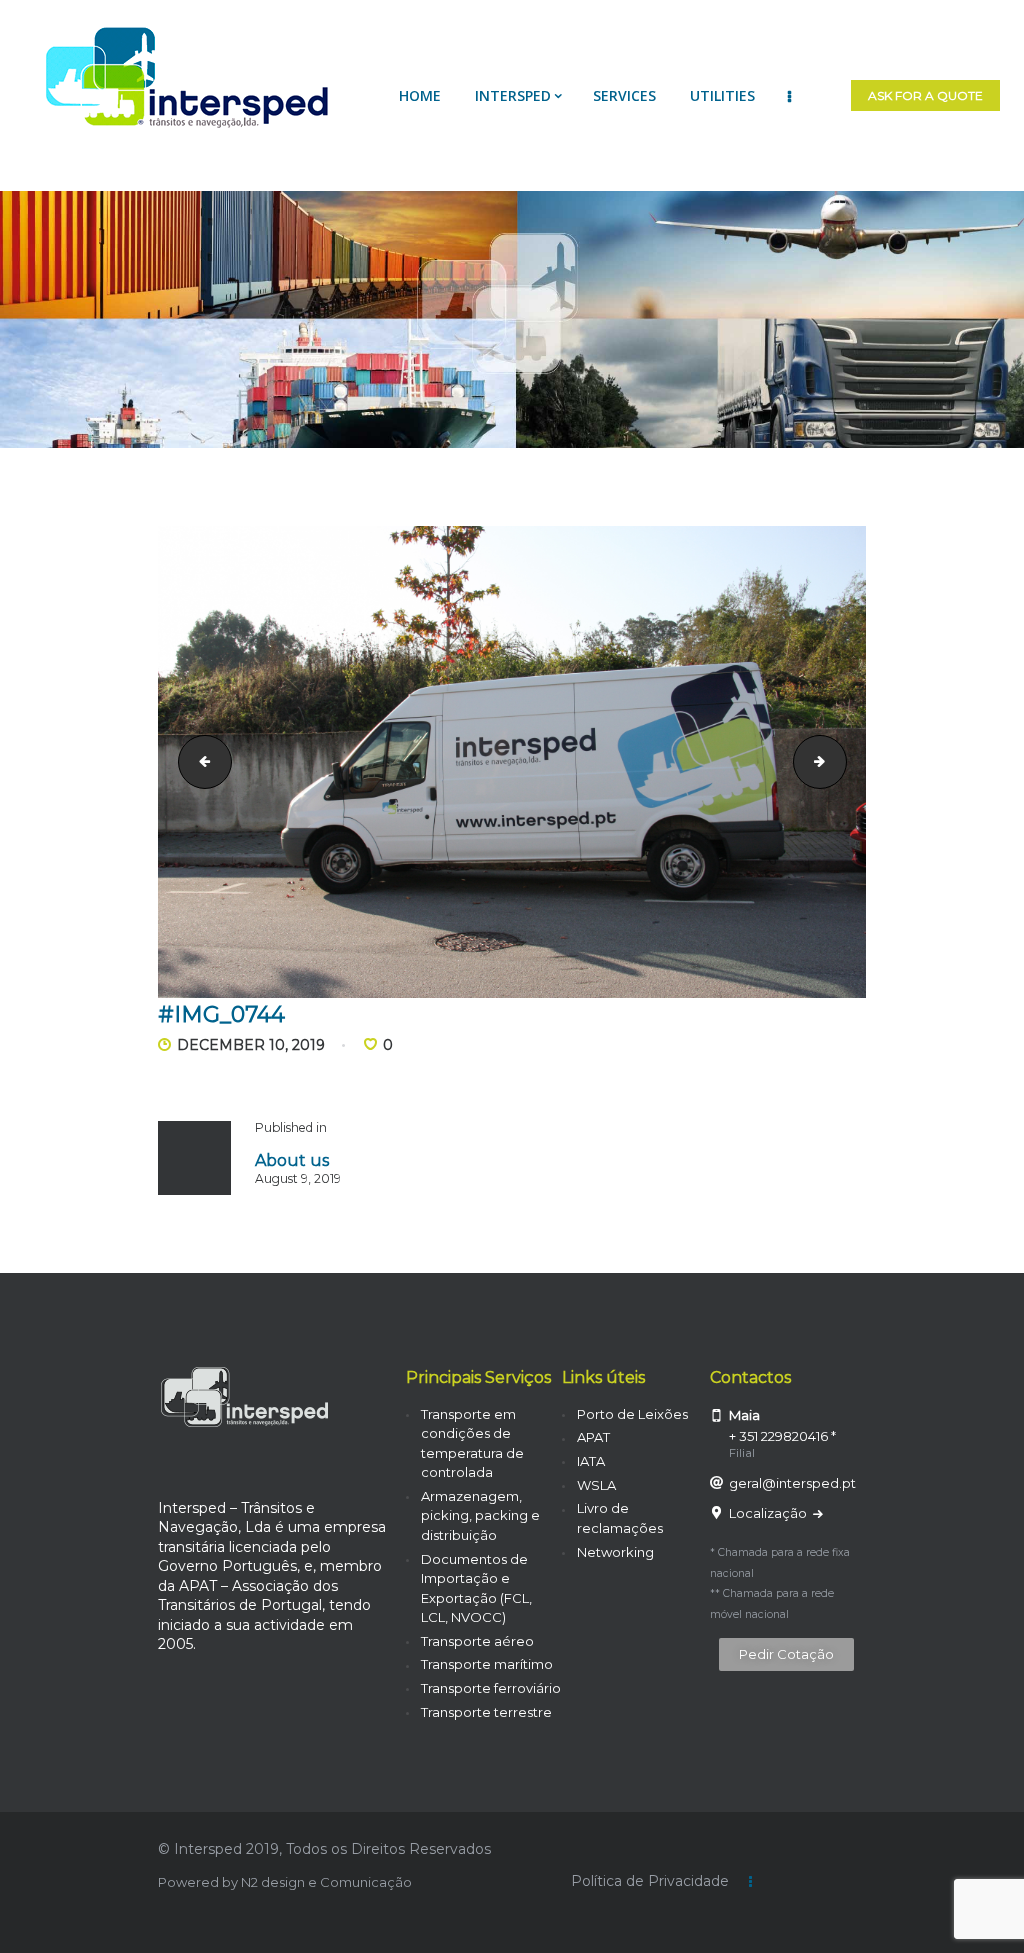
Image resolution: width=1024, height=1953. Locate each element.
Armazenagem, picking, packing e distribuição (480, 1515)
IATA (591, 1461)
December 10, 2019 (251, 1045)
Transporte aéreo (477, 1641)
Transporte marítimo (487, 1664)
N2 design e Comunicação (326, 1882)
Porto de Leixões (632, 1414)
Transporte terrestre (486, 1712)
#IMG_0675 (199, 761)
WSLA (596, 1485)
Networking (615, 1552)
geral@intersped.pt (792, 1483)
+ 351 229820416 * (782, 1436)
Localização (769, 1513)
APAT (593, 1437)
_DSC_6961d (840, 761)
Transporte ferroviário (491, 1688)
